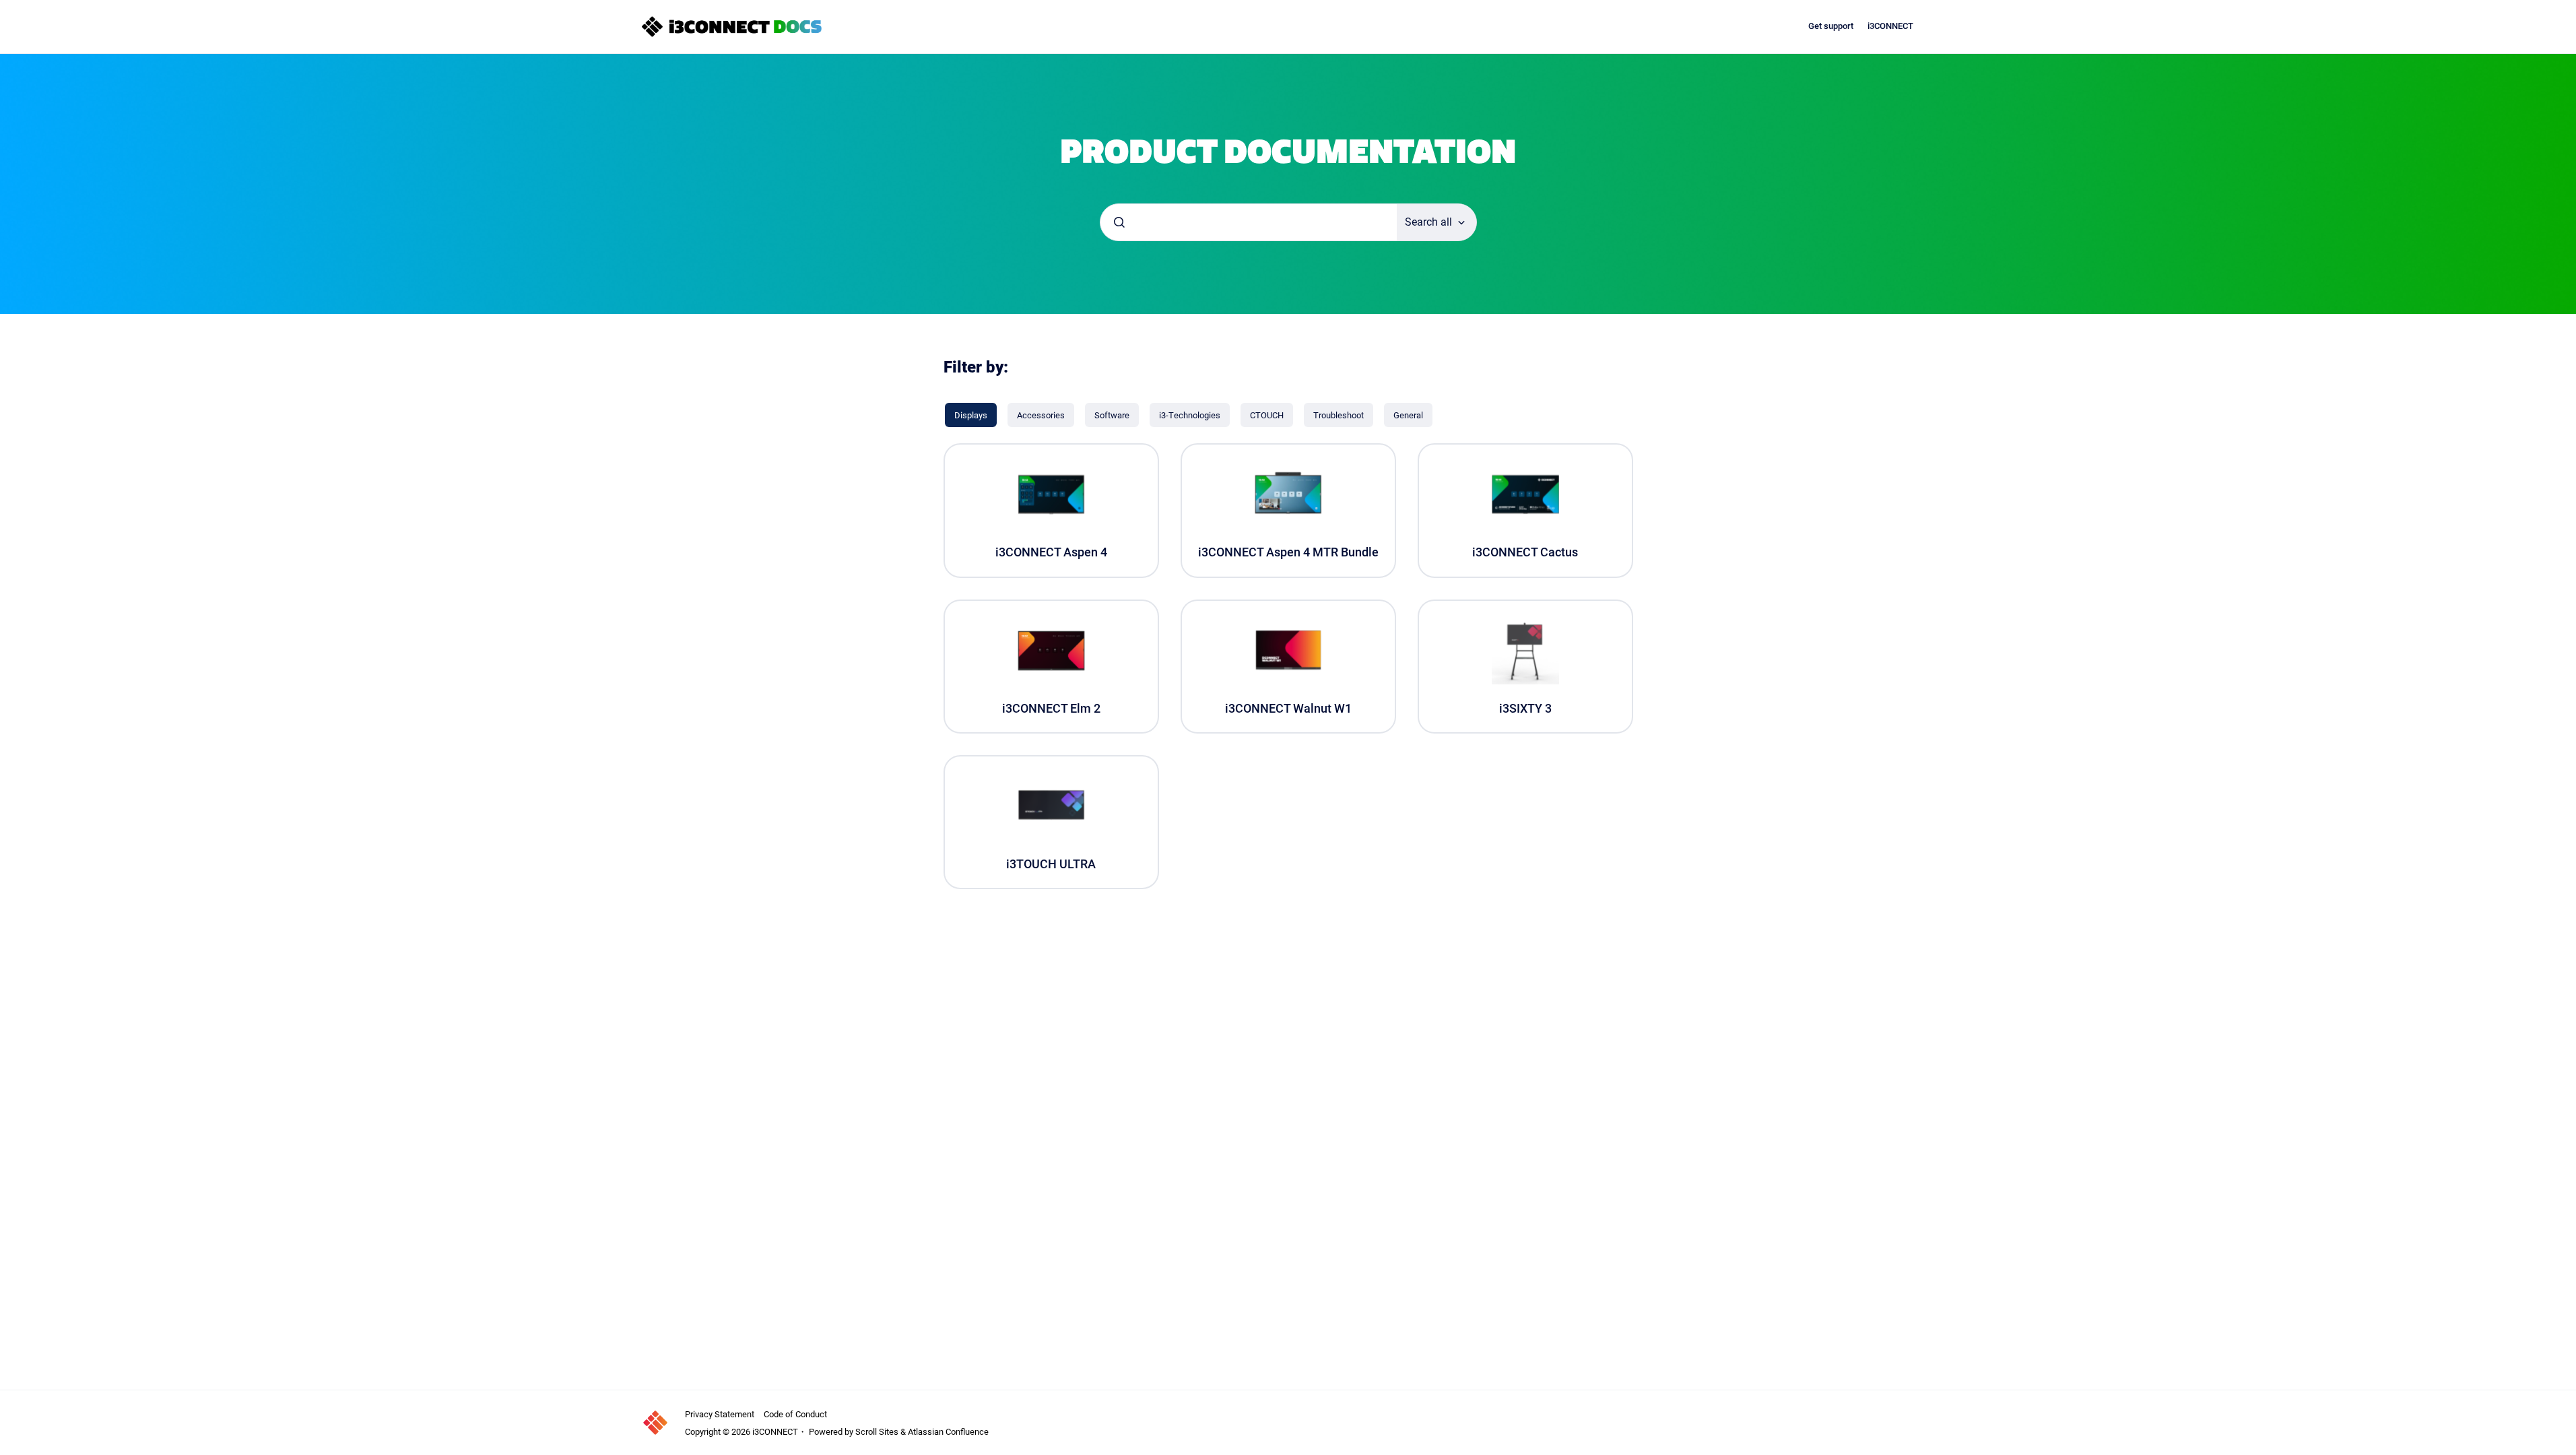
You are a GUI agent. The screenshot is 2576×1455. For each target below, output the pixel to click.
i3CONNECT (1890, 26)
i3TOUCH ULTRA (1051, 864)
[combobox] (1249, 222)
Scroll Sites (877, 1431)
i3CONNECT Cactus (1525, 552)
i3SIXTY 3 (1525, 708)
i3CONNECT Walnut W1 (1288, 708)
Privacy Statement (720, 1414)
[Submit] (1119, 222)
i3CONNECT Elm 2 (1051, 708)
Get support (1831, 26)
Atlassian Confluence (948, 1431)
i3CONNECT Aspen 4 (1051, 552)
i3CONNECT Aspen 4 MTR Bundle (1288, 552)
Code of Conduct (795, 1414)
